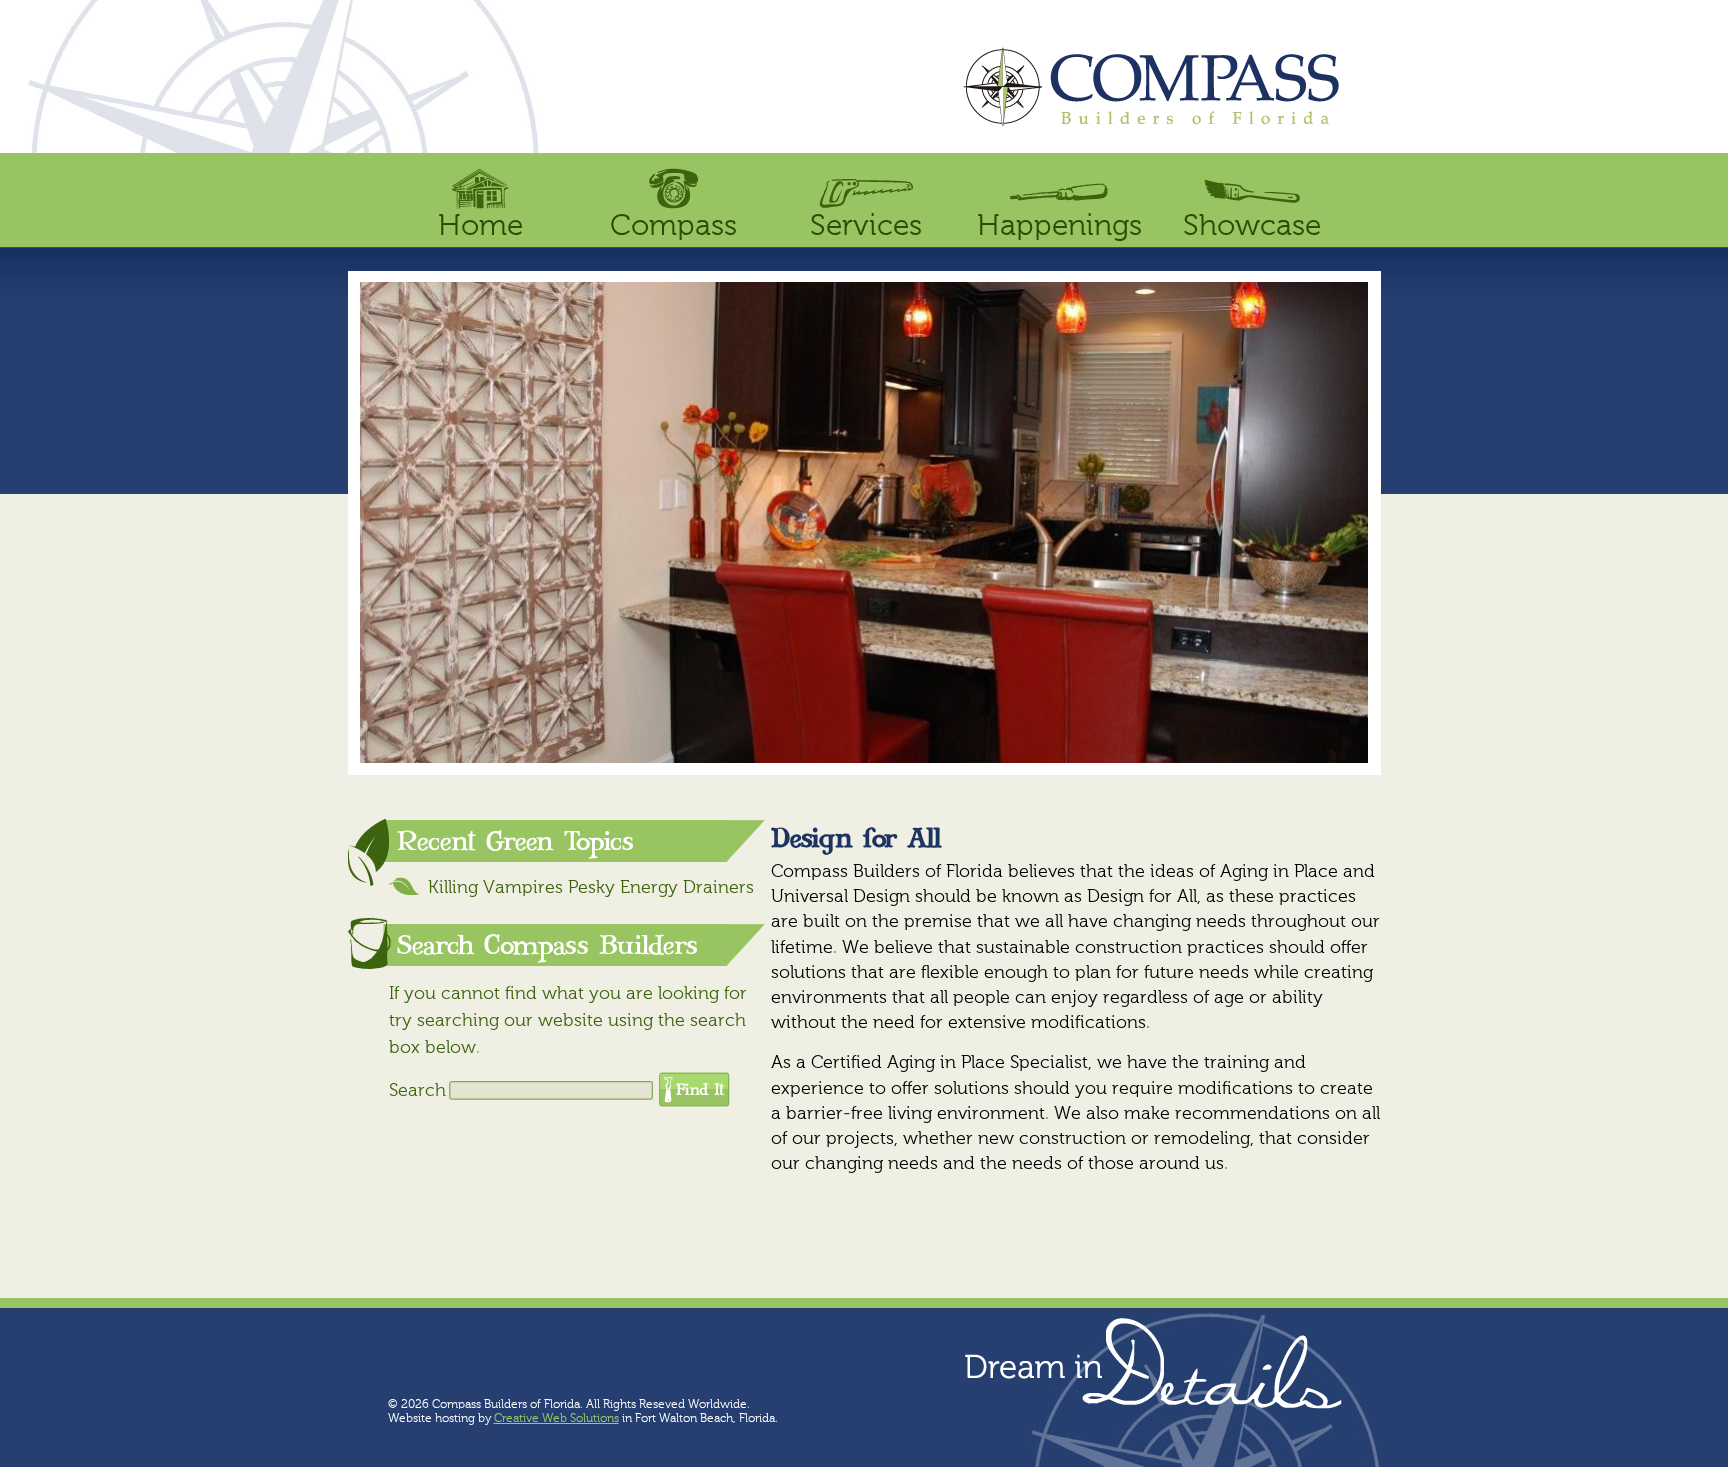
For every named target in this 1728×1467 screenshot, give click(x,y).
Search (417, 1091)
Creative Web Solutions (556, 1419)
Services (866, 227)
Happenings (1059, 227)
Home (480, 227)
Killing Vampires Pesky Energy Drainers (591, 888)
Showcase (1252, 227)
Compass (673, 227)
